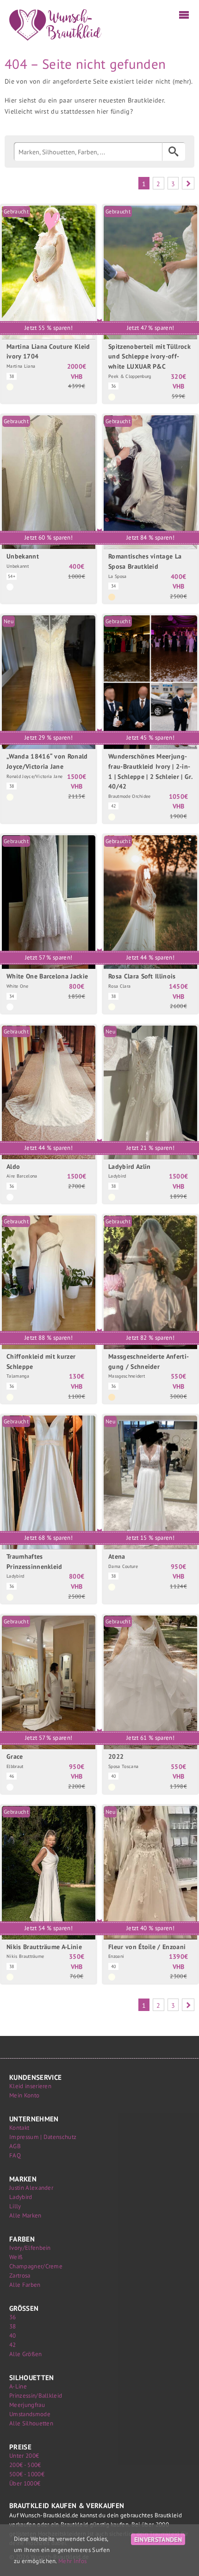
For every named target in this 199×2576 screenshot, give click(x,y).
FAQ (15, 2155)
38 (13, 2326)
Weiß (16, 2257)
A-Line (18, 2386)
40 (13, 2336)
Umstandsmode (30, 2414)
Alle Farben (25, 2285)
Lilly (15, 2206)
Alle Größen (26, 2354)
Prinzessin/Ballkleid (36, 2396)
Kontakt (19, 2128)
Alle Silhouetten (31, 2423)
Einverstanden (158, 2539)
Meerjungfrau (27, 2405)
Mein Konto (24, 2095)
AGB (15, 2146)
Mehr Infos (72, 2561)
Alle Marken (25, 2215)
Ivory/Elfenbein (30, 2248)
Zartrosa (20, 2275)
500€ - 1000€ (27, 2474)
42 (13, 2345)
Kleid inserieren (30, 2086)
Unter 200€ (24, 2456)
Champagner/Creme (36, 2266)
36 (13, 2317)
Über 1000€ (25, 2483)
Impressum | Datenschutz (43, 2137)
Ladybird (21, 2197)
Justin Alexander (31, 2188)
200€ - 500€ (25, 2465)
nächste (188, 183)
